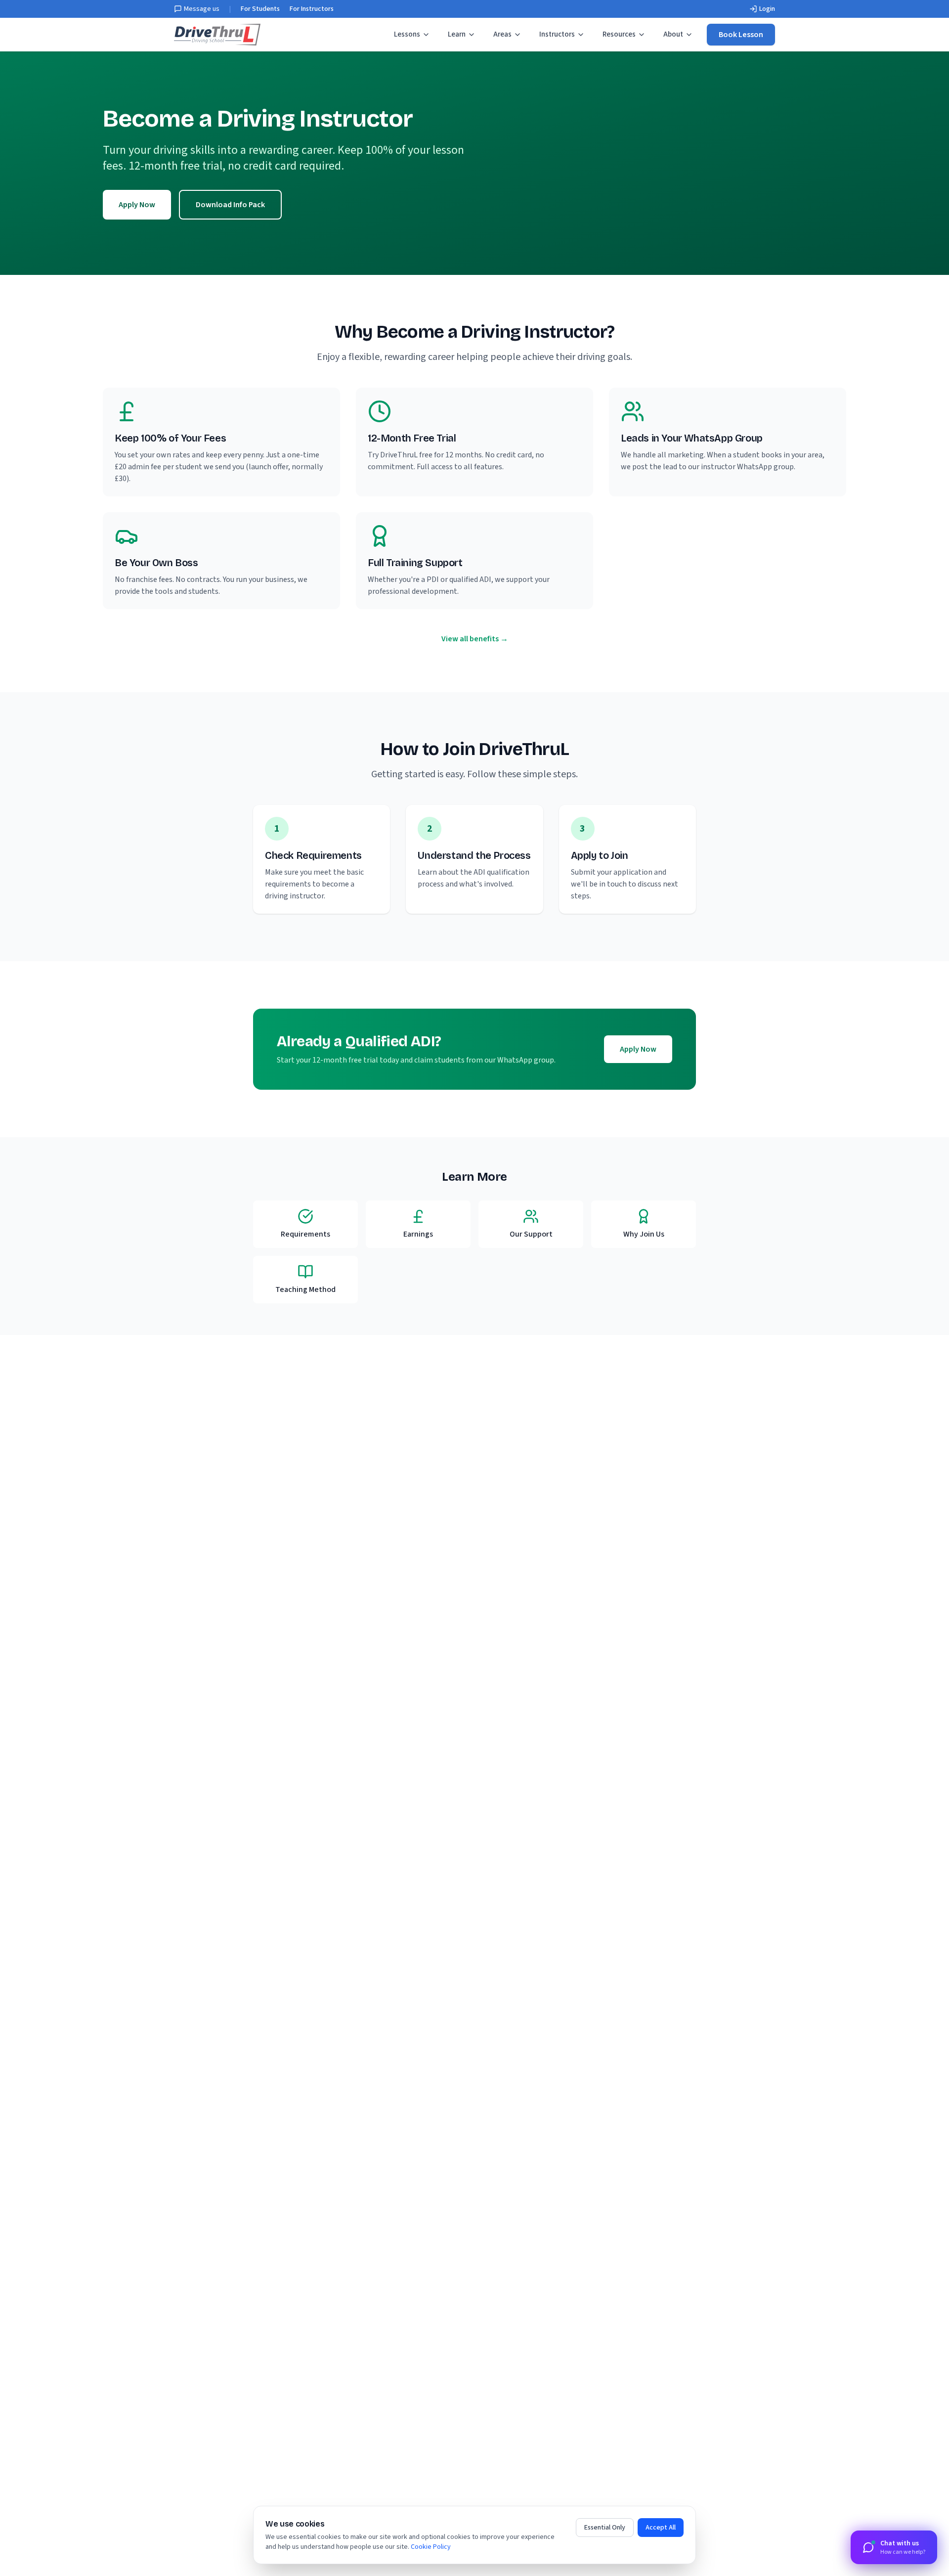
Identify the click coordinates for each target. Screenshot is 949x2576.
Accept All (661, 2528)
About (673, 34)
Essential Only (605, 2528)
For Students (260, 9)
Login (767, 9)
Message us (202, 9)
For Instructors (312, 9)
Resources (619, 34)
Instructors (557, 34)
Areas (502, 34)
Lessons (407, 34)
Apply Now (137, 205)
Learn (457, 34)
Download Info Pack (230, 205)
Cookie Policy (431, 2547)
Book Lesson (741, 35)
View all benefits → (475, 639)
